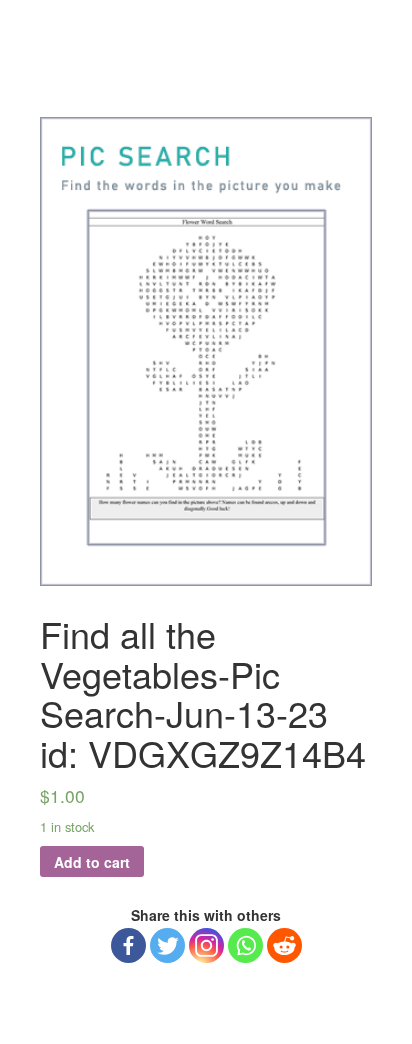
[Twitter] (167, 945)
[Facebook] (128, 945)
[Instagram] (206, 945)
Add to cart (92, 862)
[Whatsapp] (245, 945)
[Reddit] (284, 945)
